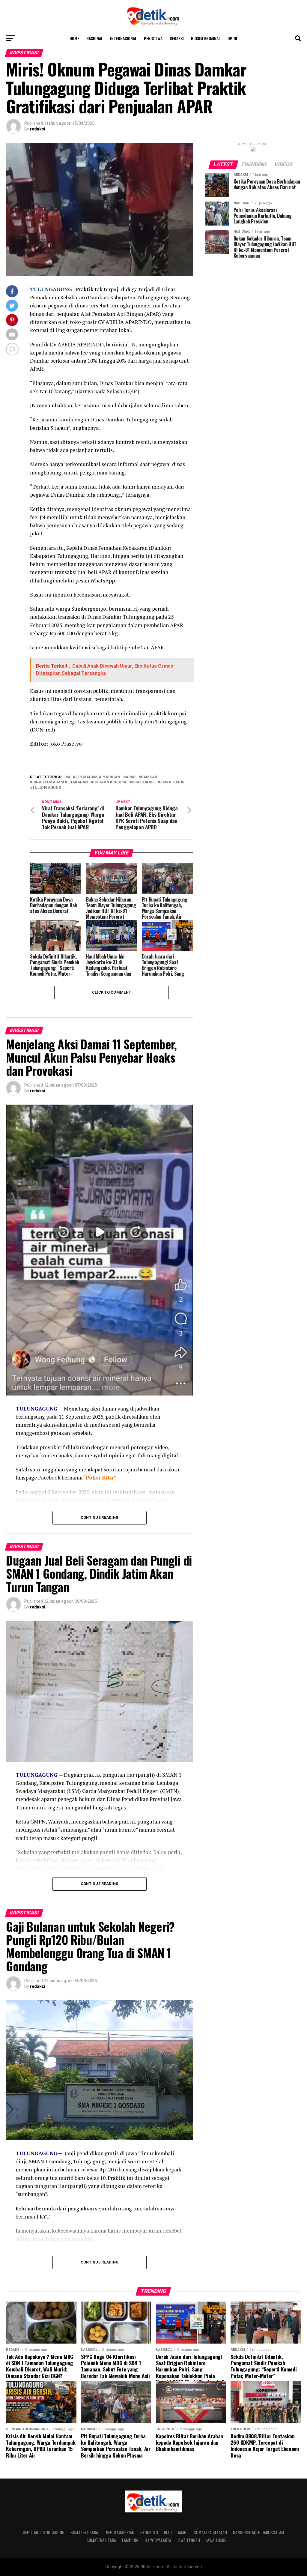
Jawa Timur (216, 2540)
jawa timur (172, 782)
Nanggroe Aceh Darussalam (259, 2532)
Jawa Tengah (189, 2540)
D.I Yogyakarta (158, 2540)
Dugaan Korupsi (110, 782)
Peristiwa (153, 38)
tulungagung (47, 788)
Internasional (123, 38)
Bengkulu (149, 2532)
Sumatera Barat (85, 2532)
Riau (168, 2532)
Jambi (183, 2532)
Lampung (130, 2540)
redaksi (38, 129)
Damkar (149, 777)
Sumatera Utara (101, 2540)
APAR (131, 777)
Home (74, 38)
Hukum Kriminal (206, 38)
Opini (232, 38)
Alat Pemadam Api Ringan (94, 777)
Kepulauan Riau (120, 2532)
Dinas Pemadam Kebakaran (60, 782)
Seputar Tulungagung (44, 2532)
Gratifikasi (143, 782)
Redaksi (177, 38)
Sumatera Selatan (210, 2532)
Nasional (95, 38)
